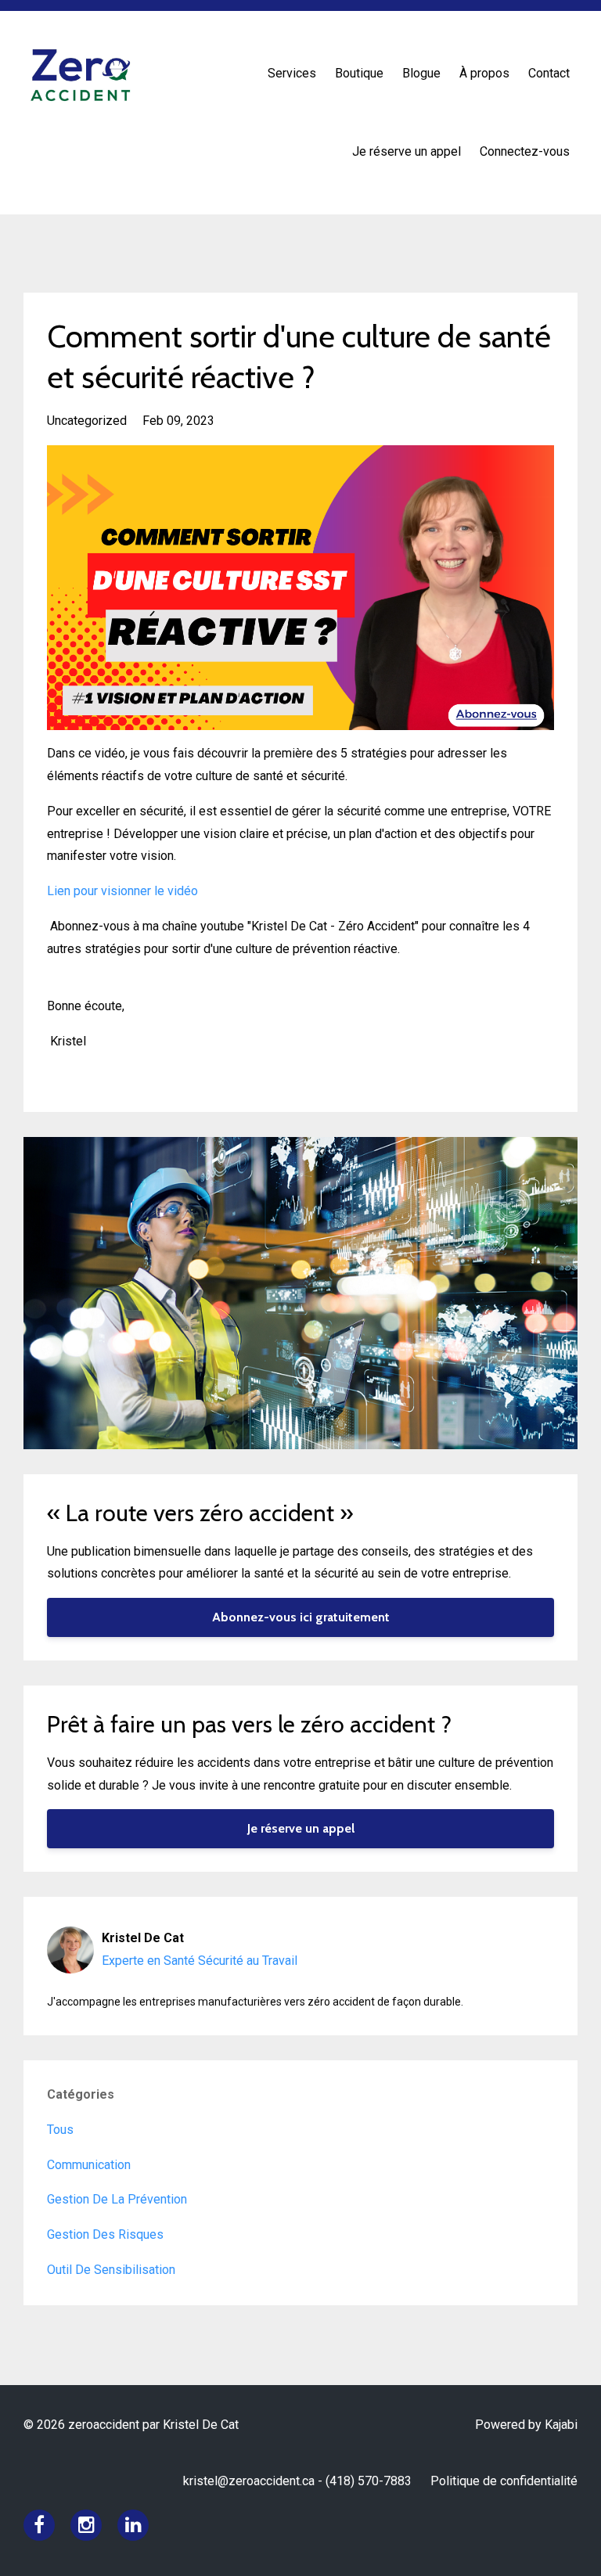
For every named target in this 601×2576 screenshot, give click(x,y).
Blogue (421, 73)
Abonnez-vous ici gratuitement (301, 1617)
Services (292, 73)
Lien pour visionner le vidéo (122, 891)
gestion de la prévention (117, 2199)
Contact (549, 73)
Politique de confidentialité (504, 2481)
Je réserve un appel (407, 151)
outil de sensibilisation (111, 2270)
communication (89, 2165)
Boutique (359, 73)
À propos (484, 73)
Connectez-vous (525, 151)
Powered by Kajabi (526, 2425)
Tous (60, 2130)
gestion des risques (105, 2234)
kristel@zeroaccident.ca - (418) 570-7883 (297, 2481)
